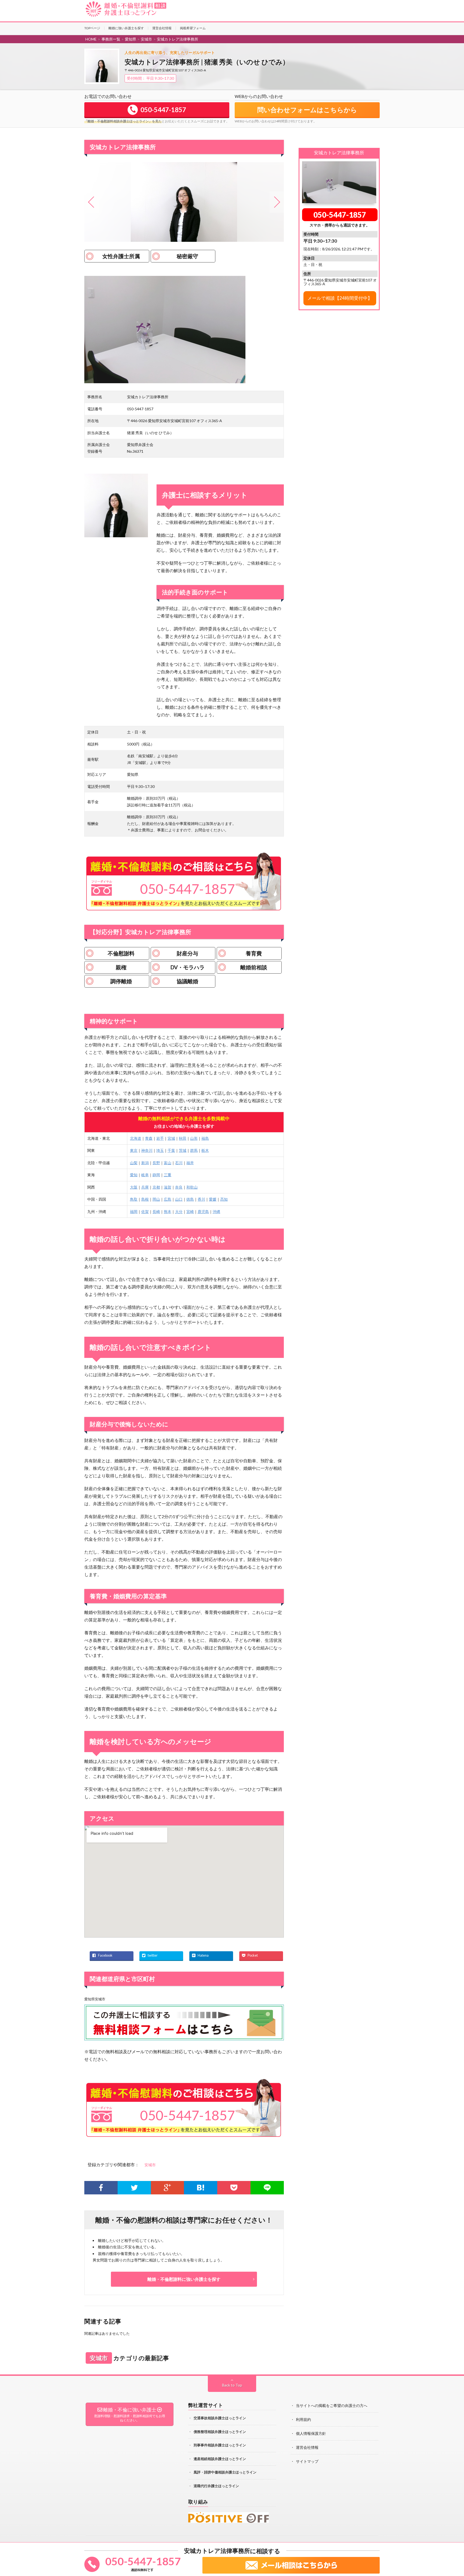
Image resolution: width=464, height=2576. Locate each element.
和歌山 (192, 1187)
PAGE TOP (454, 2551)
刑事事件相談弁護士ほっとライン (220, 2445)
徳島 (190, 1199)
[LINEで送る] (267, 2188)
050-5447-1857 (340, 215)
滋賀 (168, 1187)
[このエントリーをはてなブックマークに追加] (201, 2188)
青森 (149, 1138)
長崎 (156, 1212)
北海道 (136, 1138)
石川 (179, 1163)
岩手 (160, 1138)
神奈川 (147, 1150)
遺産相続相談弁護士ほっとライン (220, 2459)
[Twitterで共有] (134, 2188)
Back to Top (232, 2385)
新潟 (145, 1163)
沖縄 (216, 1212)
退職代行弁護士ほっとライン (216, 2486)
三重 (168, 1175)
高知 (224, 1199)
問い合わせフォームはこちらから (307, 110)
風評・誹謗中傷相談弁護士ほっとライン (225, 2472)
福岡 (134, 1212)
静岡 (156, 1175)
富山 (168, 1163)
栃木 (205, 1150)
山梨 (134, 1163)
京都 (156, 1187)
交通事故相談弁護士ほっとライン (220, 2418)
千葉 (171, 1150)
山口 (179, 1199)
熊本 (168, 1212)
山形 (194, 1138)
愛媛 (213, 1199)
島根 (145, 1199)
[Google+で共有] (168, 2188)
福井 (190, 1163)
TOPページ (92, 28)
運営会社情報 (162, 28)
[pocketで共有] (234, 2188)
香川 (201, 1199)
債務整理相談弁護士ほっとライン (220, 2432)
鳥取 (134, 1199)
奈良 (179, 1187)
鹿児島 (203, 1212)
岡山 (156, 1199)
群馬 (194, 1150)
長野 (156, 1163)
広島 (168, 1199)
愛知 (134, 1175)
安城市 (150, 2165)
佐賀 (145, 1212)
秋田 (183, 1138)
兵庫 (145, 1187)
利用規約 (303, 2419)
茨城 (183, 1150)
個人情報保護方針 (311, 2433)
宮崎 (190, 1212)
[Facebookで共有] (101, 2188)
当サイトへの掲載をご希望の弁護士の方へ (332, 2405)
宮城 (171, 1138)
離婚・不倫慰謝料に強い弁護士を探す (184, 2279)
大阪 (134, 1187)
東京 (134, 1150)
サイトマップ (307, 2461)
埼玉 (160, 1150)
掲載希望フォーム (193, 28)
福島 (205, 1138)
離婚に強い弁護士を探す (126, 28)
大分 (179, 1212)
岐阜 (145, 1175)
